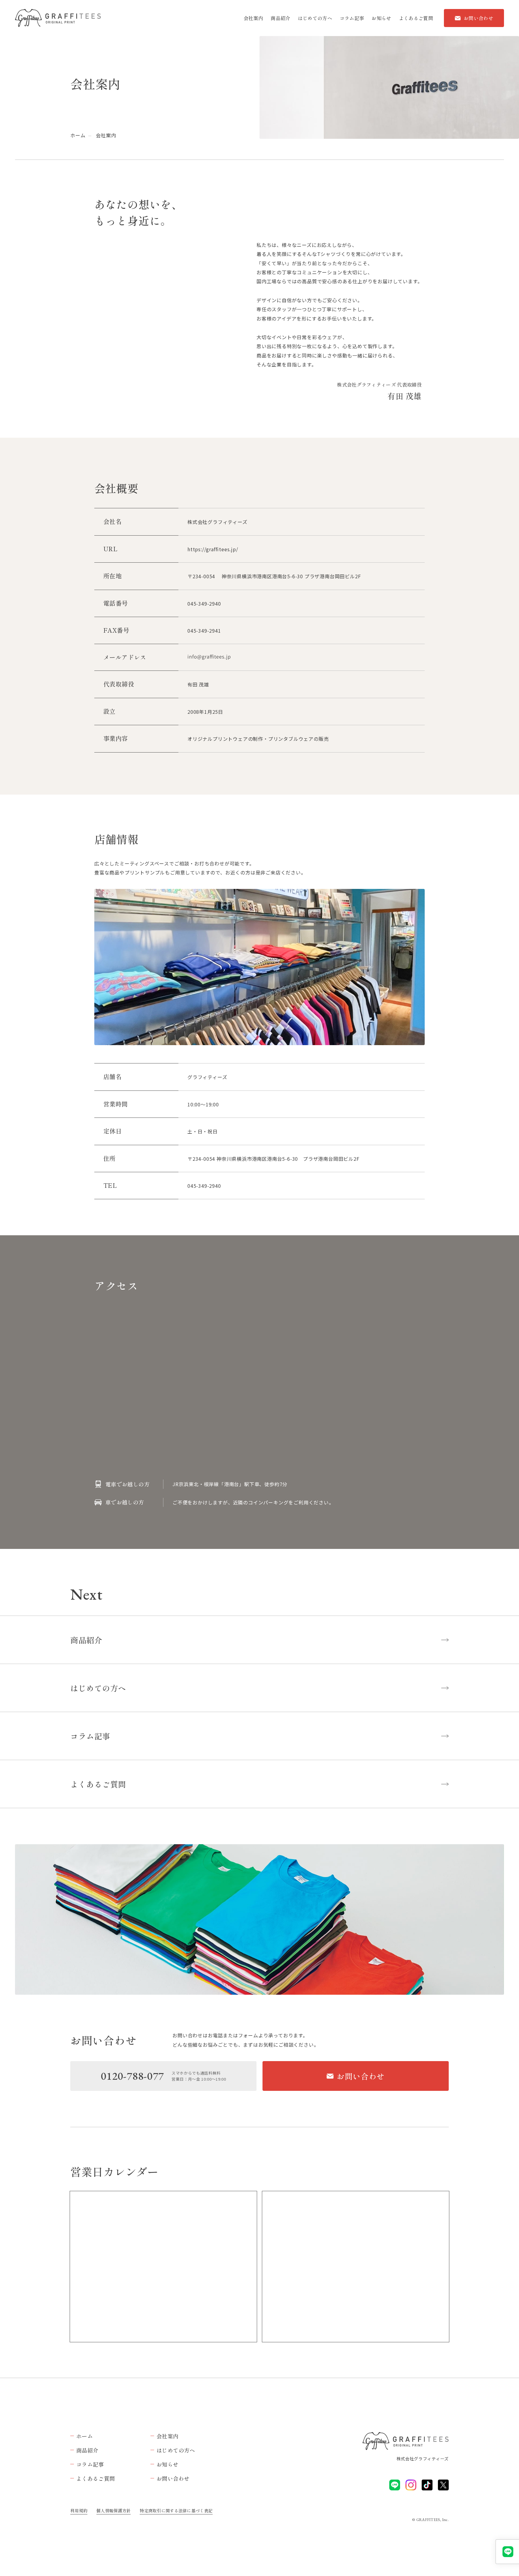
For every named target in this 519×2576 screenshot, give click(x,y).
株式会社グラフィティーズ (423, 2459)
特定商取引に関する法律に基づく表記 (176, 2511)
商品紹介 (280, 18)
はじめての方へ (315, 18)
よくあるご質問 (416, 18)
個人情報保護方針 (114, 2511)
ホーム (78, 135)
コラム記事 (352, 18)
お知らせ (381, 18)
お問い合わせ (478, 18)
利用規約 (79, 2511)
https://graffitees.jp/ (213, 549)
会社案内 (253, 18)
